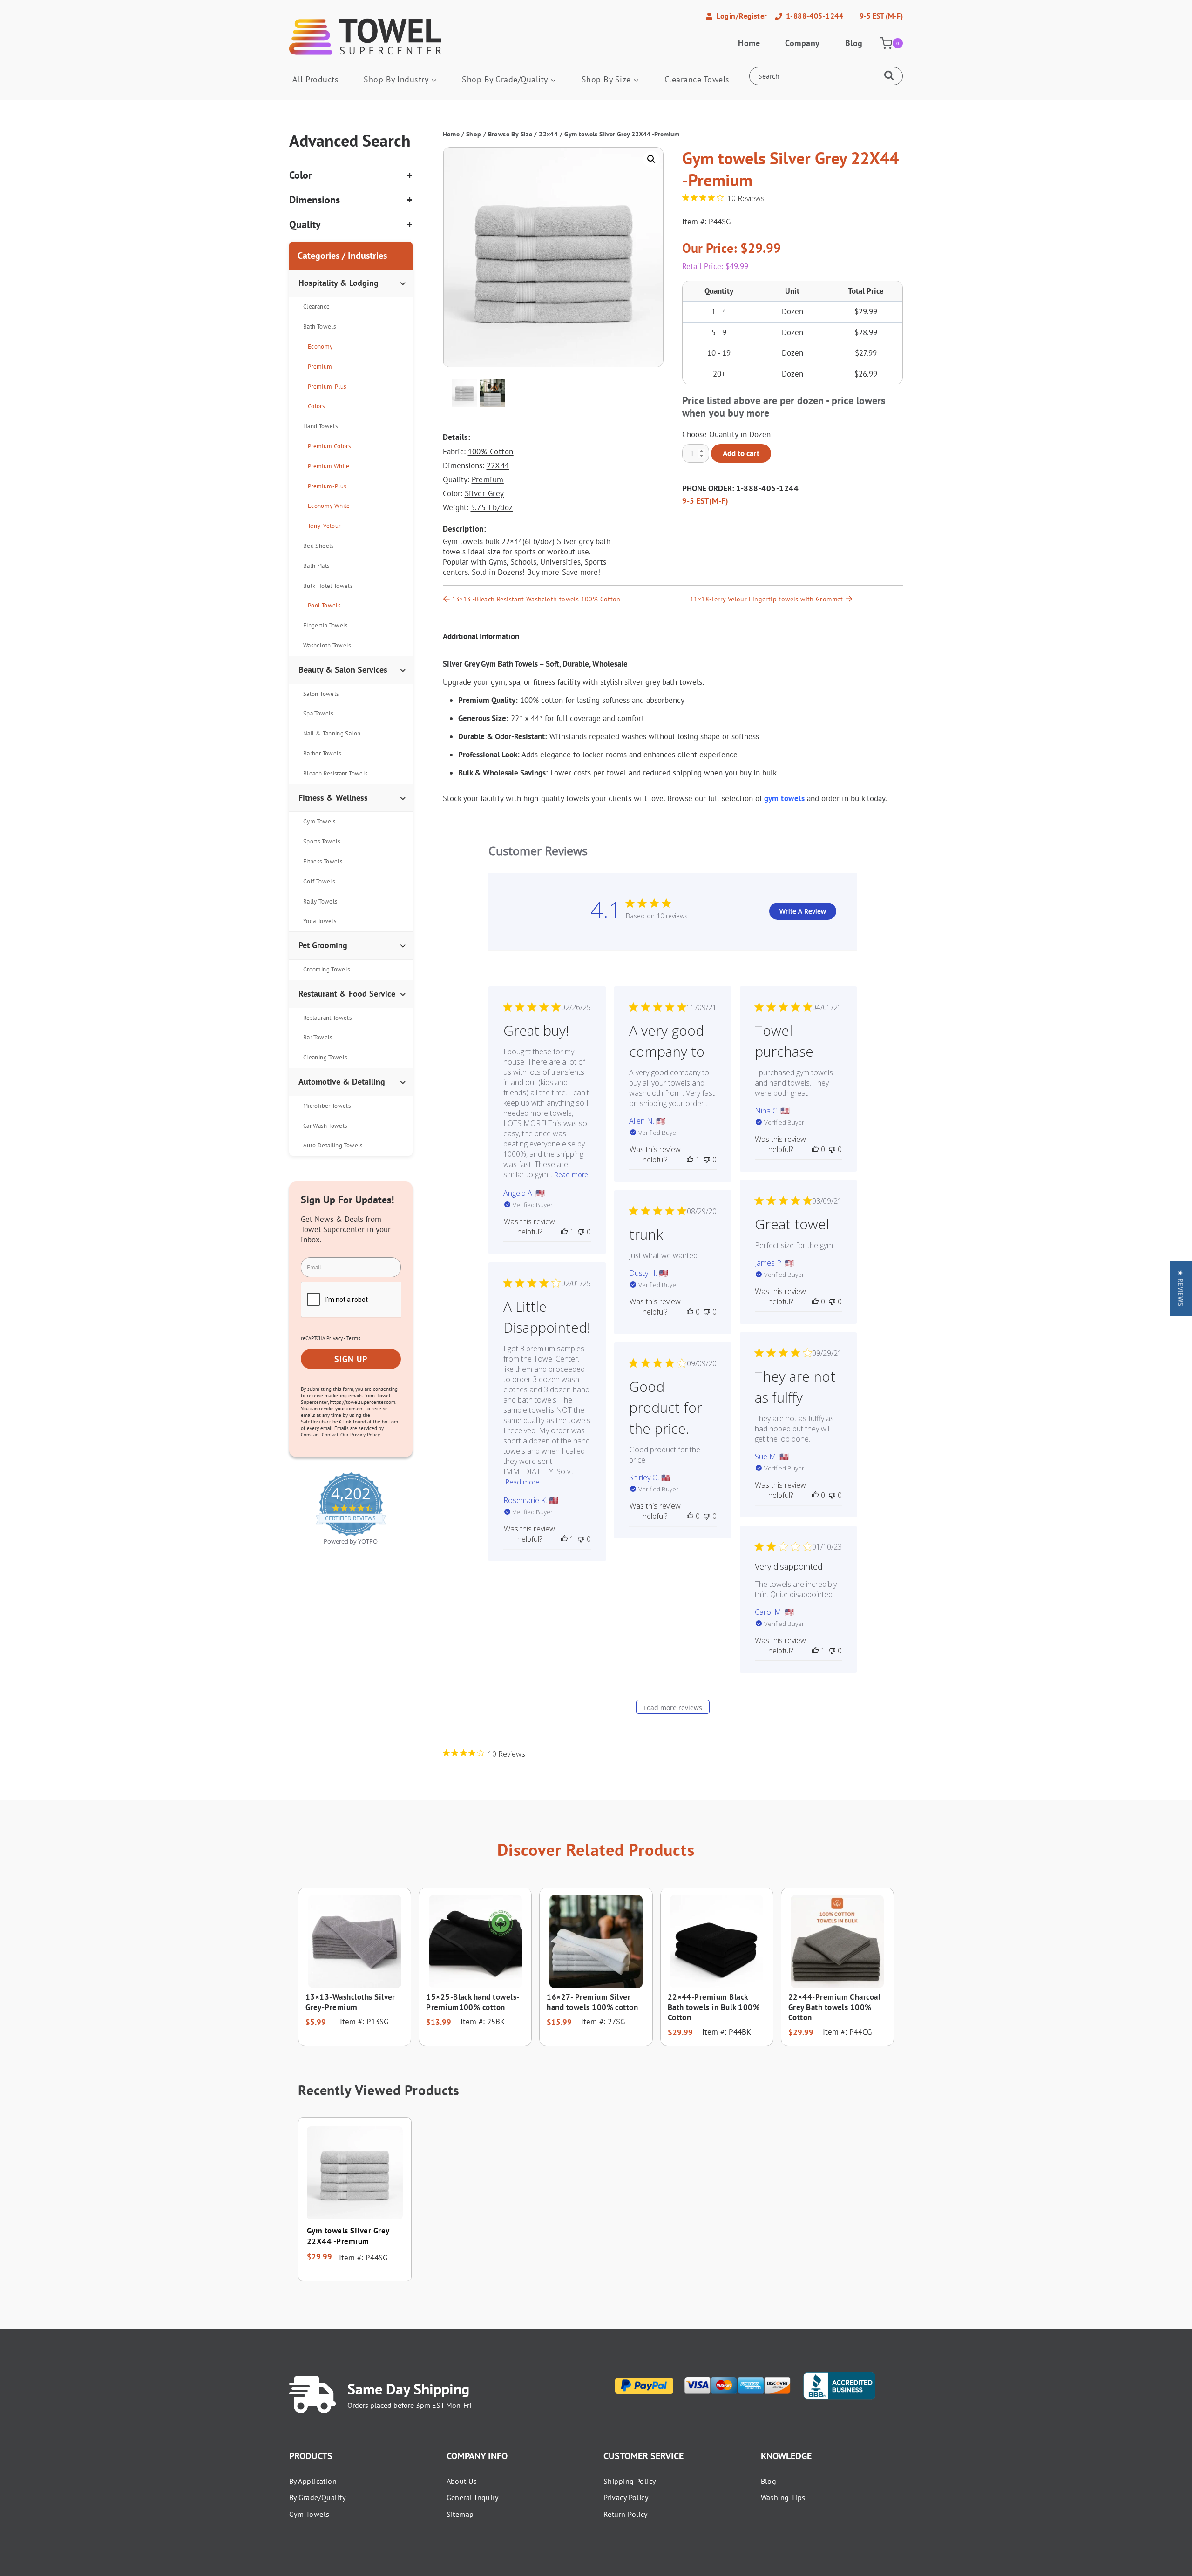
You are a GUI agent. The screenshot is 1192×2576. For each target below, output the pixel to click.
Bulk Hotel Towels (328, 586)
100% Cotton (491, 452)
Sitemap (460, 2514)
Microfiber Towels (327, 1106)
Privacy (335, 1338)
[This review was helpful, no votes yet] (815, 1149)
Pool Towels (324, 605)
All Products (315, 79)
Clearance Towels (697, 79)
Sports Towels (322, 841)
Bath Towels (319, 327)
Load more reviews (673, 1708)
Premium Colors (329, 446)
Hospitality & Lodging (339, 283)
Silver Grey (484, 493)
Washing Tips (783, 2497)
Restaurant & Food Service (347, 994)
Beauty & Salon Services (343, 670)
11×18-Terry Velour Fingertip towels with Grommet (767, 599)
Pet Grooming (323, 945)
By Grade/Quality (317, 2497)
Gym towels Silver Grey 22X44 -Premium (348, 2236)
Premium (488, 479)
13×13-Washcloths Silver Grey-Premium (350, 2002)
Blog (854, 43)
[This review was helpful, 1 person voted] (564, 1232)
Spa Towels (318, 713)
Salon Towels (321, 694)
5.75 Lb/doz (492, 507)
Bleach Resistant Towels (335, 773)
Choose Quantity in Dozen (726, 434)
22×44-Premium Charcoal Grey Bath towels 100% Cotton (834, 2007)
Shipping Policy (630, 2481)
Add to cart (741, 453)
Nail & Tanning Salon (332, 733)
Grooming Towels (326, 969)
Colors (316, 406)
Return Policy (626, 2514)
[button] (651, 159)
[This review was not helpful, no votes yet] (581, 1232)
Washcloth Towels (327, 645)
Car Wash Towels (325, 1126)
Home (749, 43)
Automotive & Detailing (342, 1082)
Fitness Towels (323, 861)
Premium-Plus (327, 387)
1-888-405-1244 (768, 488)
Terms (354, 1338)
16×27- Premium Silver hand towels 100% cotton (592, 2002)
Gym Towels (319, 821)
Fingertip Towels (325, 625)
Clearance (316, 307)
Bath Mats (316, 566)
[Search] (891, 76)
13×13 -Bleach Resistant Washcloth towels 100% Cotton (536, 599)
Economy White (329, 506)
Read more (571, 1175)
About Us (462, 2481)
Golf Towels (319, 881)
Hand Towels (320, 426)
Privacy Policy (626, 2497)
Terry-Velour (324, 526)
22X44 (498, 465)
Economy (320, 347)
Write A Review (803, 911)
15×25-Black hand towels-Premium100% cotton (473, 2002)
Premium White (329, 466)
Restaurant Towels (327, 1018)
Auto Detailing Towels (333, 1145)
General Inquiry (473, 2497)
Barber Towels (322, 753)
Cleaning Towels (325, 1057)
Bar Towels (318, 1037)
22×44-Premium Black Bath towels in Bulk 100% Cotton (714, 2007)
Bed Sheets (318, 546)
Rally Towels (320, 901)
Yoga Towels (320, 921)
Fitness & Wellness (333, 798)
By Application (313, 2481)
